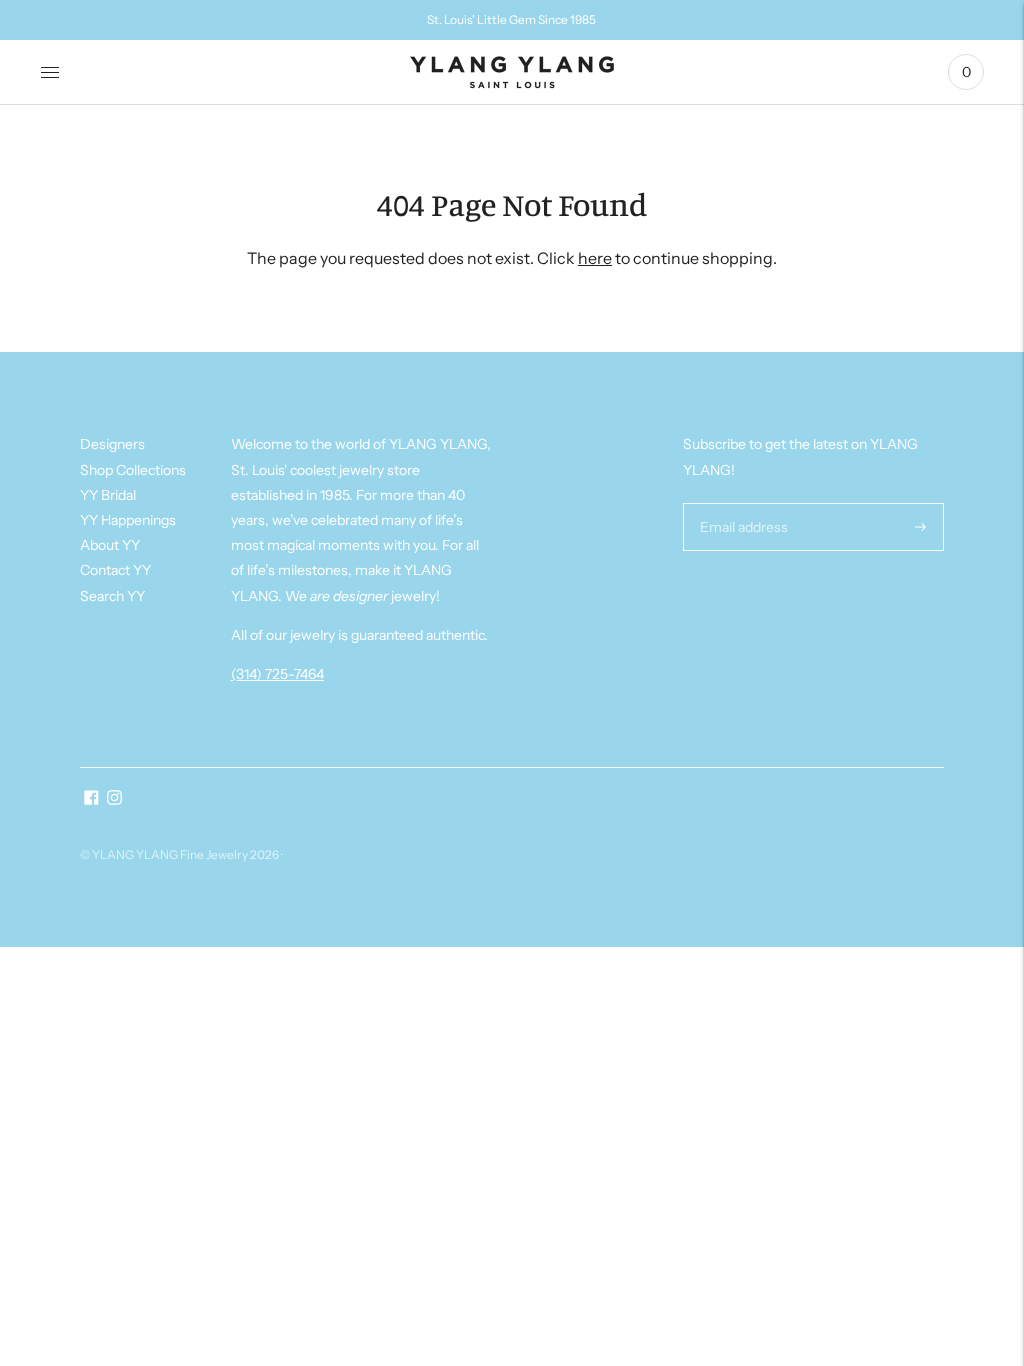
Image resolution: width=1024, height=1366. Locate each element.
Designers (112, 444)
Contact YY (115, 570)
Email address (741, 502)
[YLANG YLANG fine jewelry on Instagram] (114, 800)
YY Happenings (128, 520)
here (595, 258)
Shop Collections (133, 470)
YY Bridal (108, 495)
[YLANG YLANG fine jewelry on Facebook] (91, 800)
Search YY (112, 596)
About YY (110, 545)
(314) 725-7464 (277, 674)
